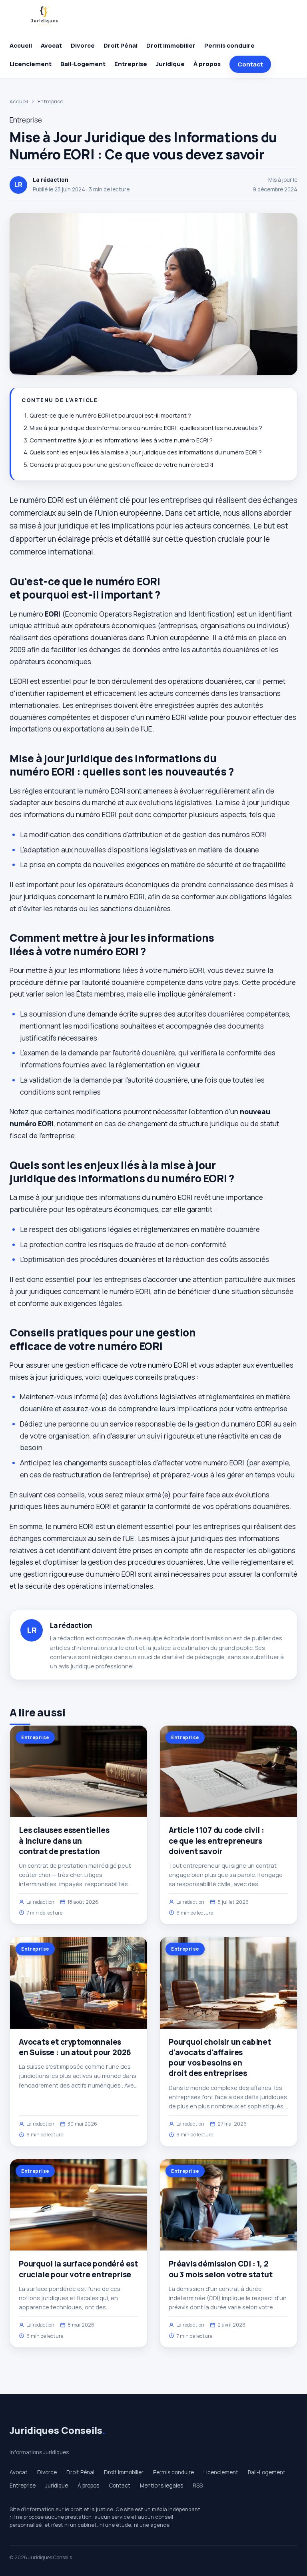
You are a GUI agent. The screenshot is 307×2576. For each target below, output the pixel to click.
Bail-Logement (83, 64)
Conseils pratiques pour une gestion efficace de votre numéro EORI (121, 465)
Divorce (83, 45)
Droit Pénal (121, 45)
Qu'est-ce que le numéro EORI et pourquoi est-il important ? (110, 415)
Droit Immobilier (171, 45)
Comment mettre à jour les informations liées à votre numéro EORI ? (121, 440)
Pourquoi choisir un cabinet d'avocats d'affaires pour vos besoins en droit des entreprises (220, 2058)
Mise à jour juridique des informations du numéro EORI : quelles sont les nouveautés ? (146, 428)
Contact (250, 64)
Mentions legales (161, 2486)
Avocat (51, 45)
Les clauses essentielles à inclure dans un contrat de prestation (64, 1841)
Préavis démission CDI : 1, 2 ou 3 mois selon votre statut (221, 2269)
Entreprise (131, 64)
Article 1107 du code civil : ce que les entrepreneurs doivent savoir (216, 1841)
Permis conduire (229, 45)
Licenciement (31, 64)
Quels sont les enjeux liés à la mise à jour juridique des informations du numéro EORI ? (146, 452)
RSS (198, 2486)
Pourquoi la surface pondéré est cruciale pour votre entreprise (78, 2269)
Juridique (170, 64)
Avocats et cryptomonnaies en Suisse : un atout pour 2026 (75, 2047)
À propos (207, 64)
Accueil (21, 45)
